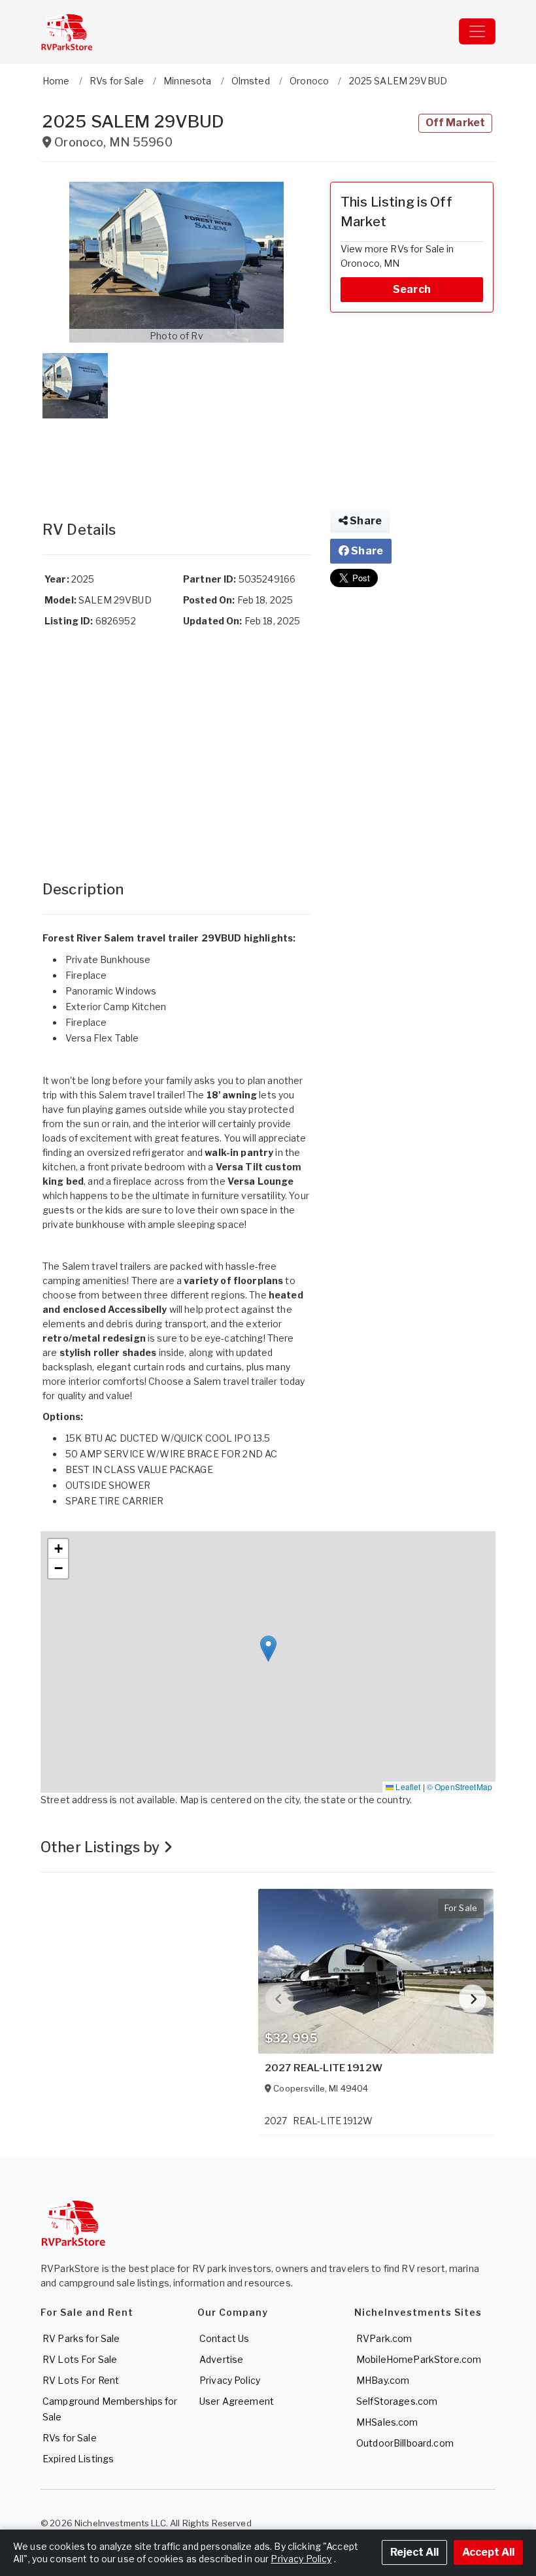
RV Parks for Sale (81, 2338)
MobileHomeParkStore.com (419, 2359)
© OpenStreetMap (460, 1787)
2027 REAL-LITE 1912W (324, 2068)
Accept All (488, 2552)
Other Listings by (102, 1847)
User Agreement (237, 2401)
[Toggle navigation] (477, 31)
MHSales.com (387, 2422)
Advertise (221, 2359)
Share (365, 521)
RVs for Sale (70, 2438)
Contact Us (224, 2338)
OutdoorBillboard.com (405, 2443)
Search (412, 289)
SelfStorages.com (397, 2401)
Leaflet (407, 1787)
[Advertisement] (176, 456)
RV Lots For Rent (81, 2380)
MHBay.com (383, 2380)
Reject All (414, 2552)
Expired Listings (78, 2459)
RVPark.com (384, 2338)
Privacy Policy (230, 2380)
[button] (176, 262)
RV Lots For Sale (80, 2359)
